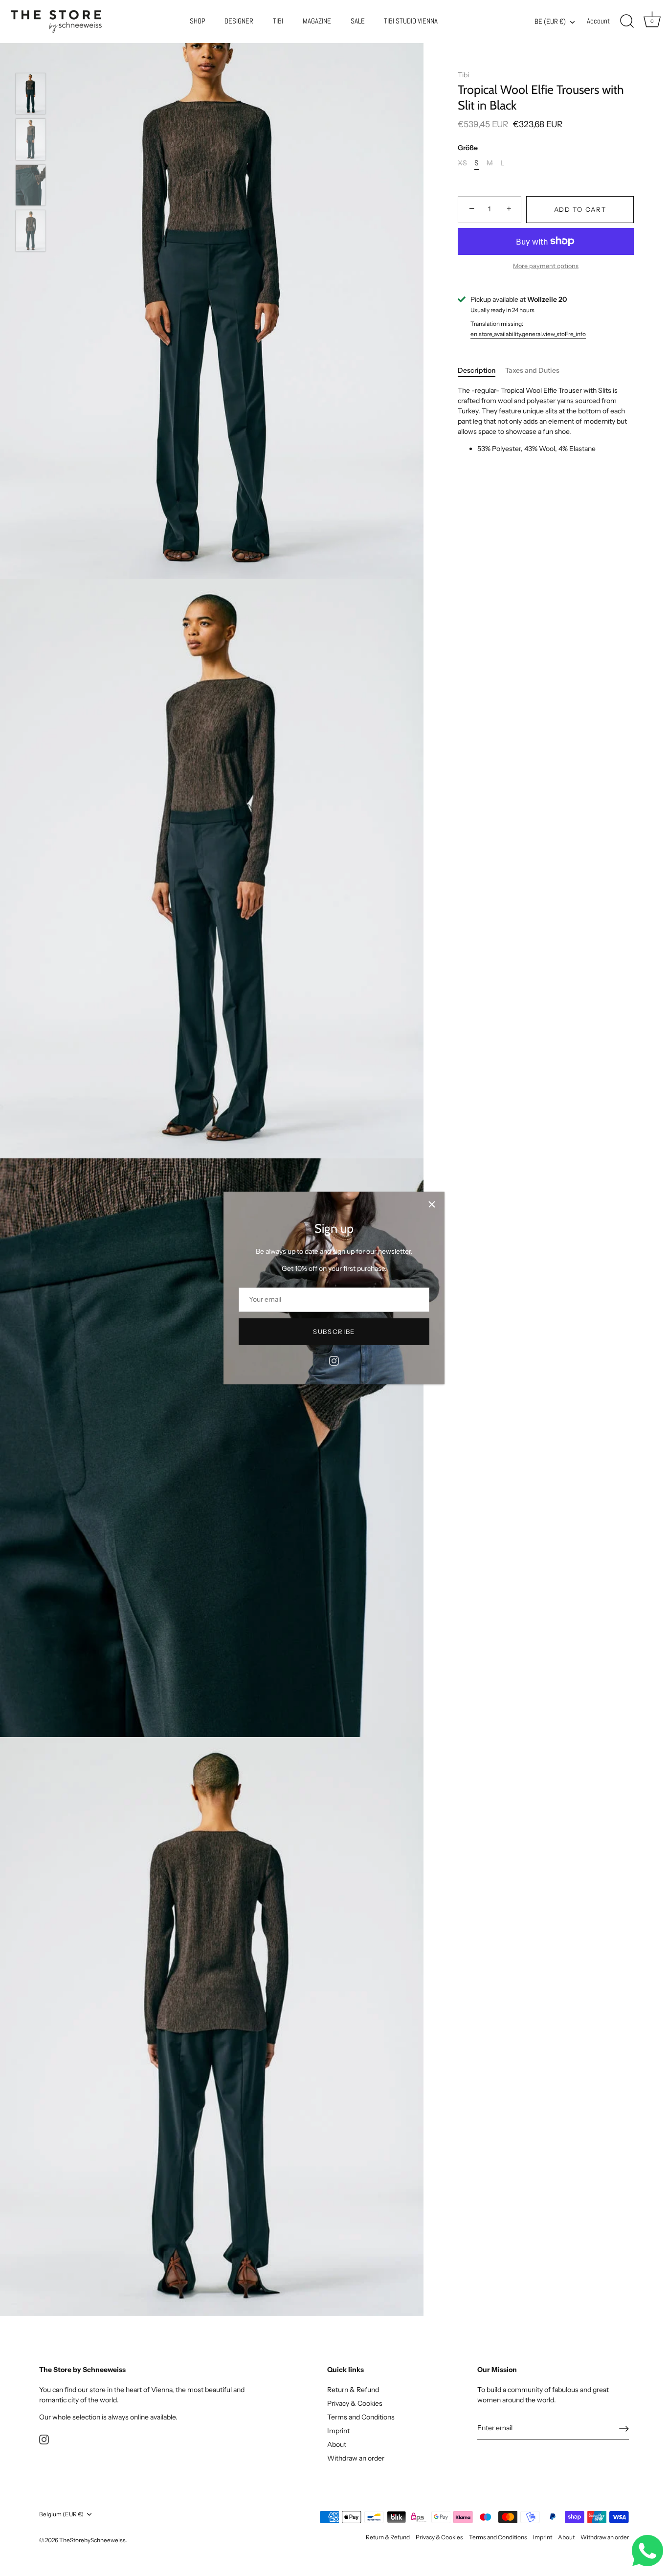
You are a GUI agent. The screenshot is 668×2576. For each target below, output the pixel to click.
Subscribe (334, 1332)
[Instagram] (334, 1360)
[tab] (481, 371)
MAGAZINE (317, 21)
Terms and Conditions (361, 2417)
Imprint (338, 2431)
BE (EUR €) (550, 22)
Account (598, 21)
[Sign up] (624, 2429)
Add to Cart (580, 209)
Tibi (463, 75)
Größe (468, 148)
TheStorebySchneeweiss (92, 2540)
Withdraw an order (356, 2458)
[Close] (432, 1204)
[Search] (627, 22)
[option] (31, 95)
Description (477, 370)
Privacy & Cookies (355, 2403)
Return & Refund (353, 2390)
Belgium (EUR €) (61, 2514)
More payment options (546, 266)
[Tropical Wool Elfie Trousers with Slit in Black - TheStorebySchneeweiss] (31, 94)
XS (462, 163)
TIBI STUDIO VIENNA (411, 21)
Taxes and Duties (532, 370)
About (337, 2444)
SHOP (198, 21)
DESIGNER (239, 21)
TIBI (278, 21)
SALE (358, 21)
